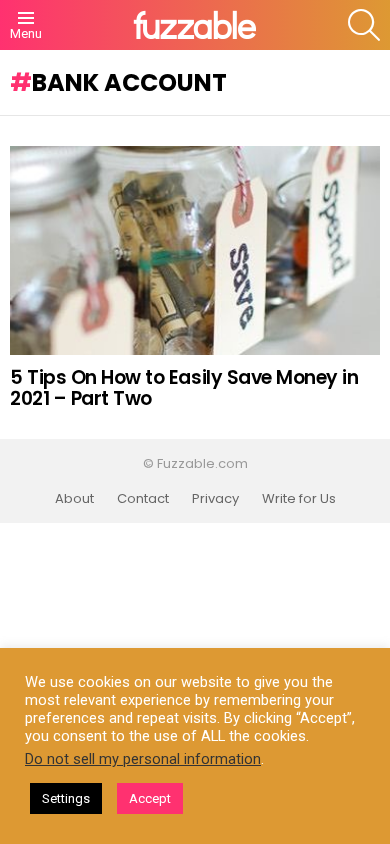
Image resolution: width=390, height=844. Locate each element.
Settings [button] (66, 798)
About (74, 499)
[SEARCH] (364, 25)
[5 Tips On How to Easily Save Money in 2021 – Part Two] (195, 250)
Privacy (215, 499)
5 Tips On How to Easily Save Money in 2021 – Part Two (184, 388)
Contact (143, 499)
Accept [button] (150, 798)
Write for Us (299, 499)
